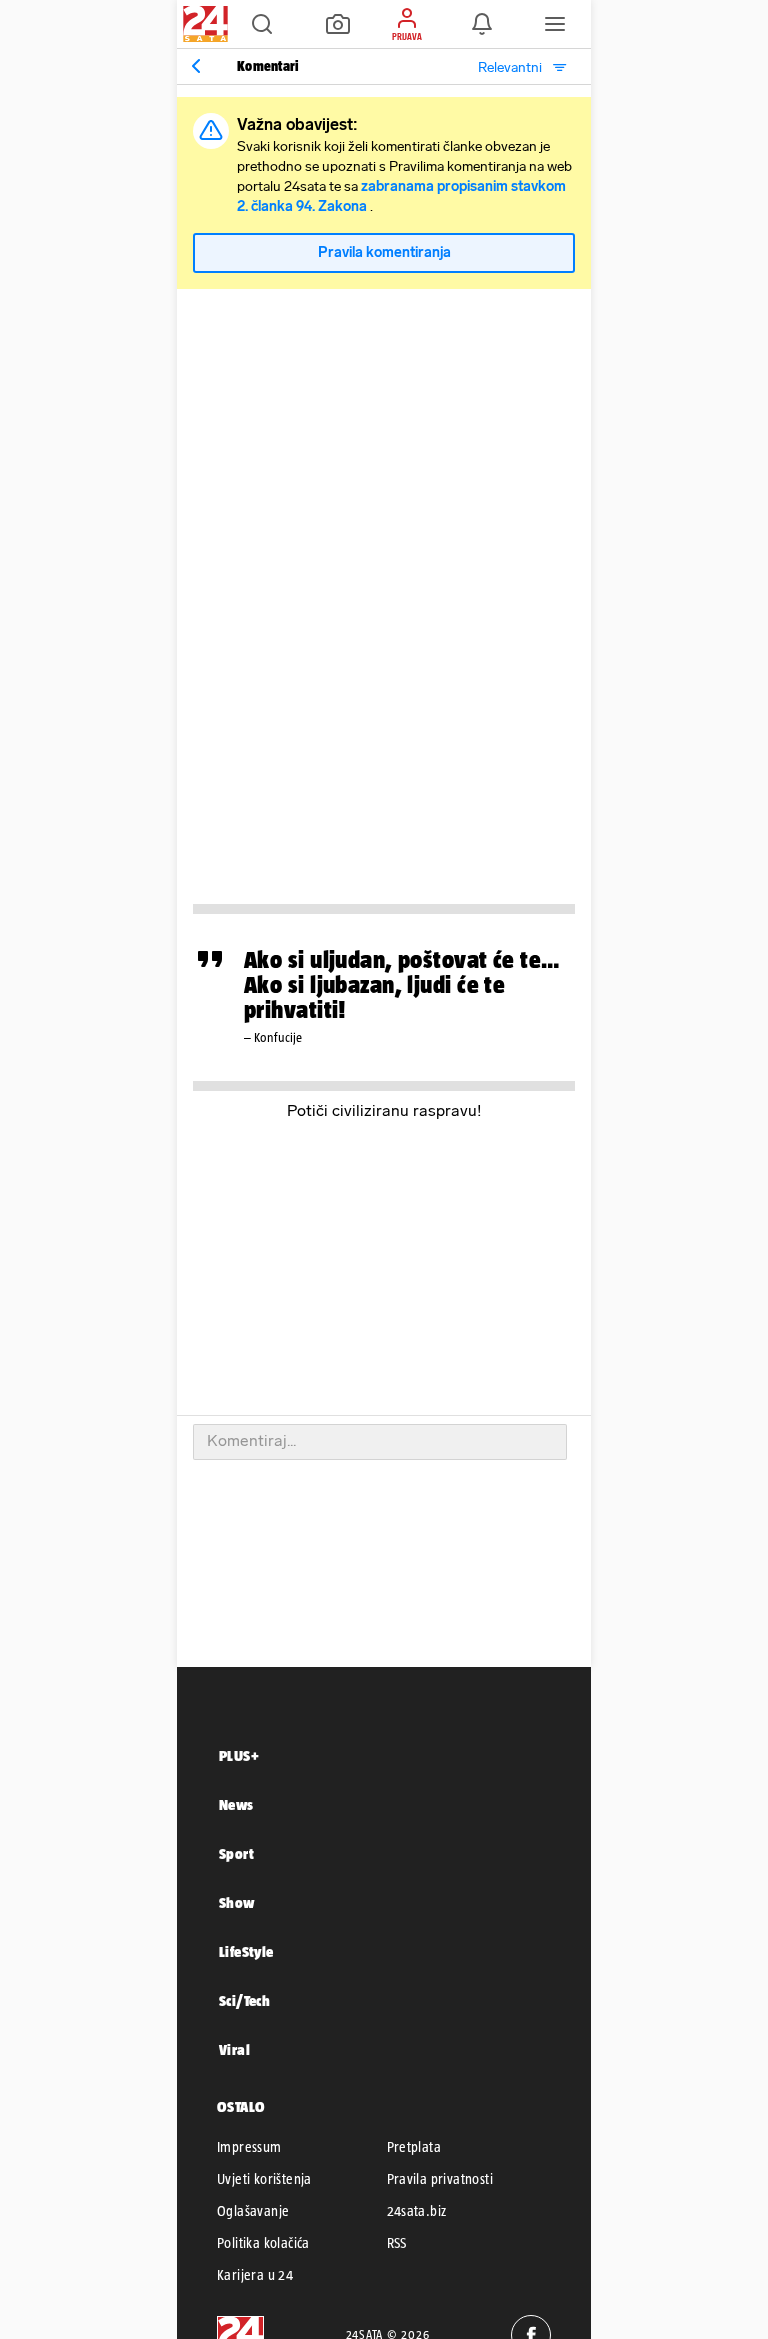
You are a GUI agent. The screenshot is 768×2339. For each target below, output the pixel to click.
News (236, 1804)
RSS (397, 2243)
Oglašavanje (253, 2211)
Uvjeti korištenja (264, 2179)
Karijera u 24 (255, 2275)
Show (237, 1902)
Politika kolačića (263, 2243)
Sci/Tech (244, 2000)
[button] (262, 24)
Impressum (249, 2147)
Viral (234, 2049)
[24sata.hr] (203, 24)
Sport (236, 1853)
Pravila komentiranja (384, 252)
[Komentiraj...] (380, 1442)
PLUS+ (239, 1755)
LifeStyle (246, 1951)
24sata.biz (417, 2211)
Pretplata (414, 2147)
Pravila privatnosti (440, 2179)
